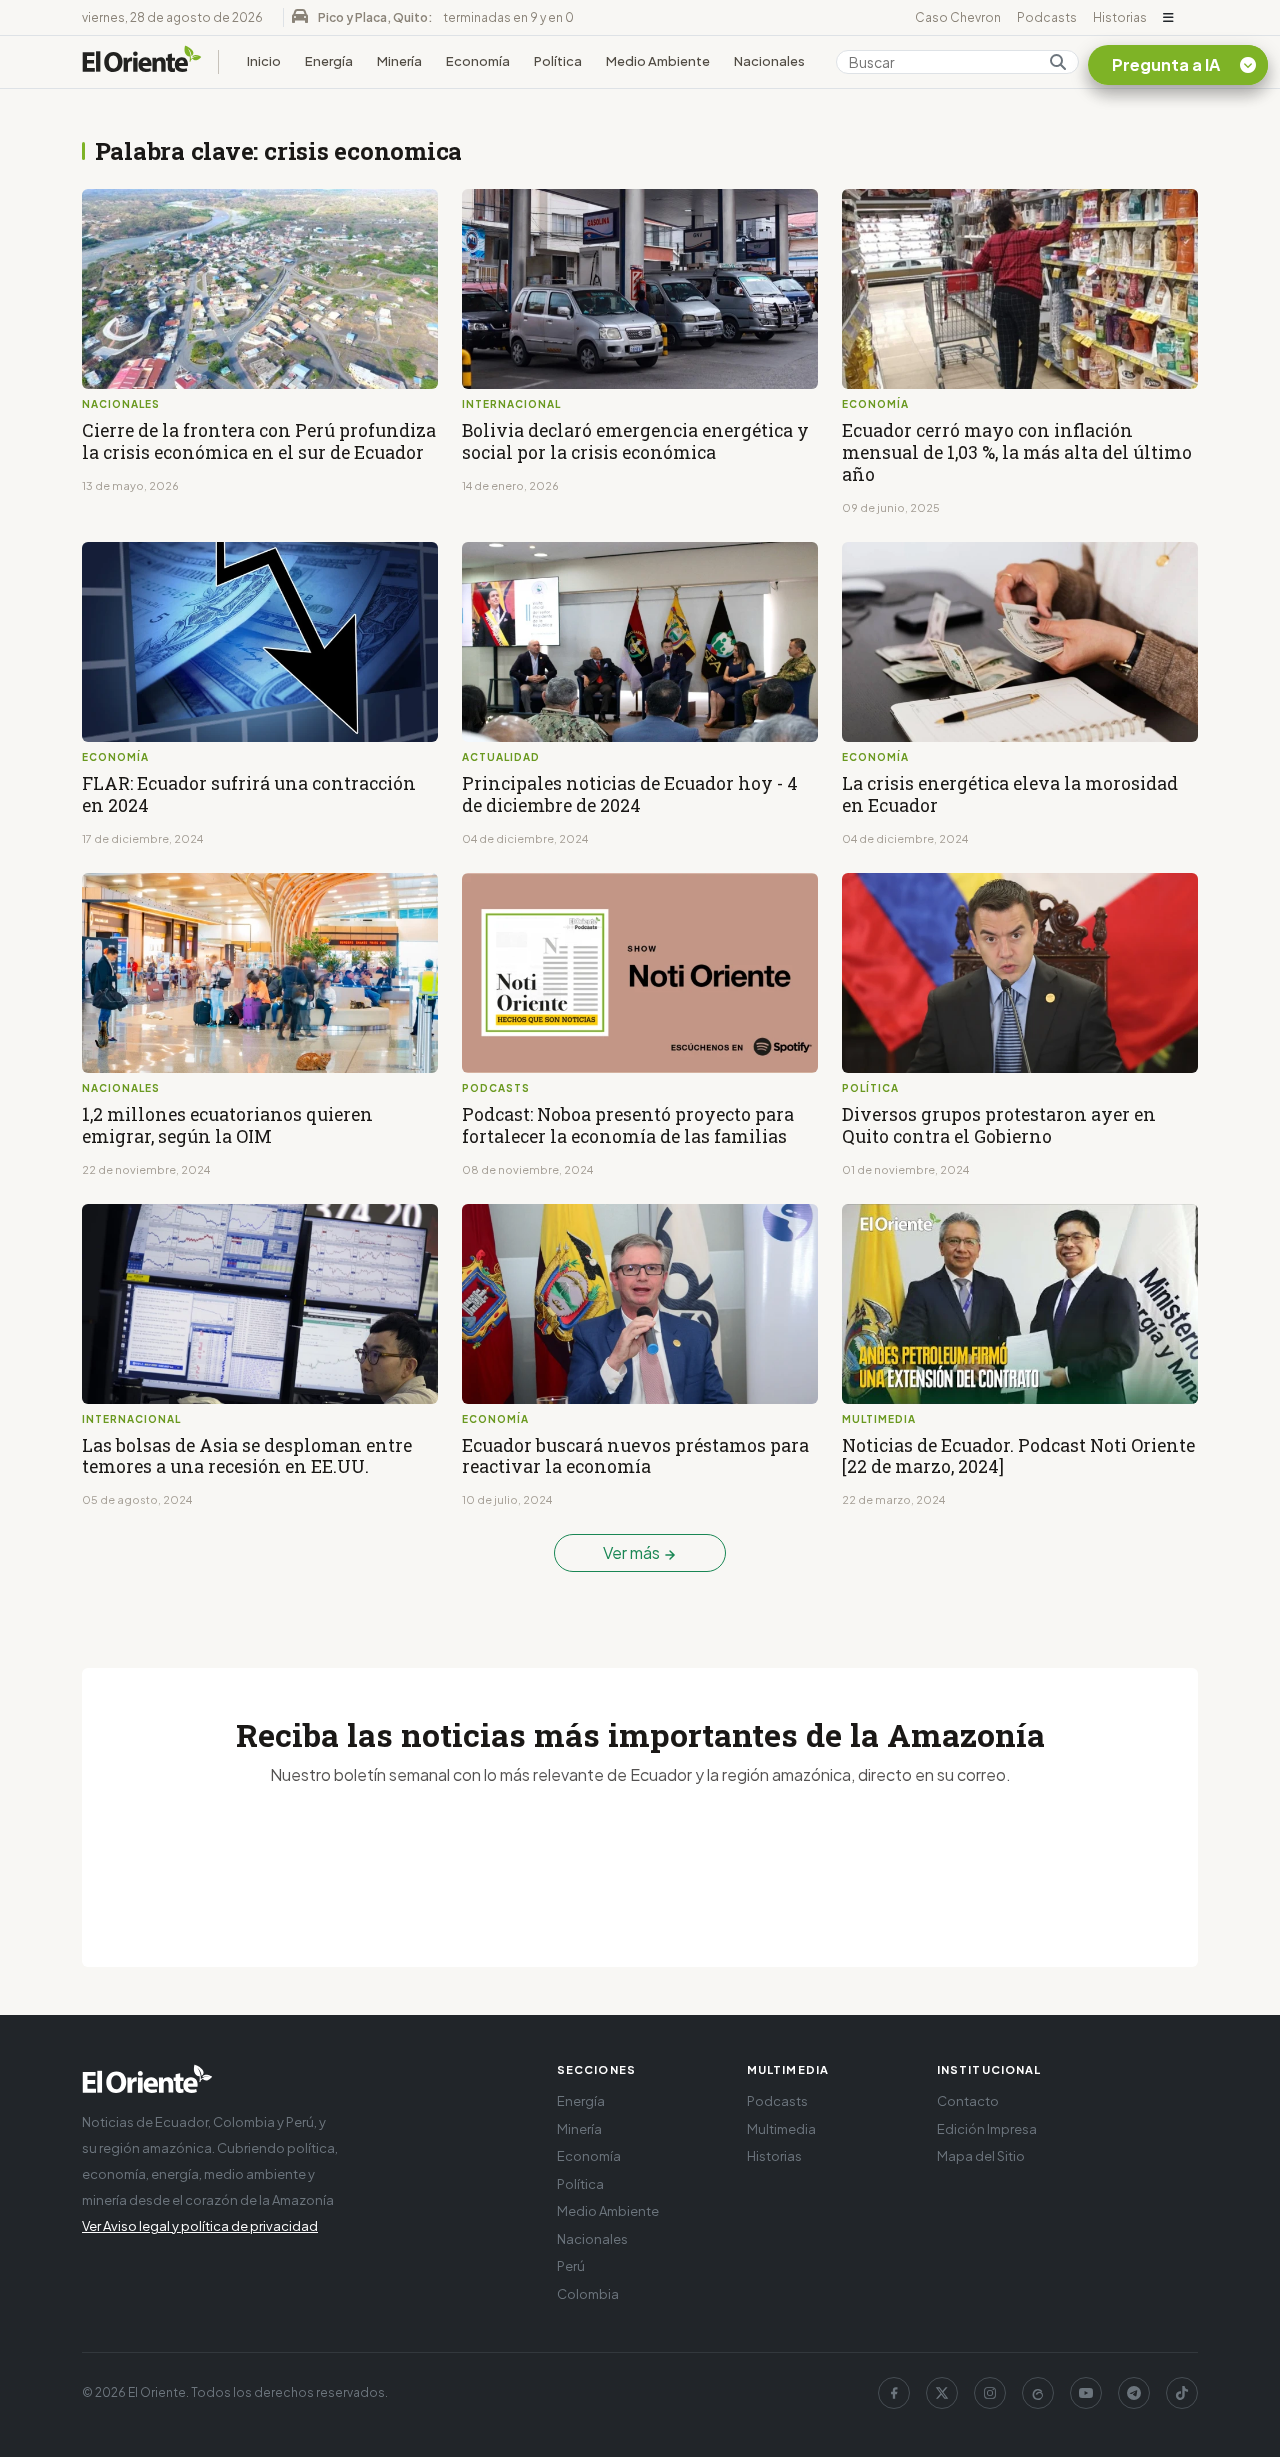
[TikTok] (1182, 2393)
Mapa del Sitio (981, 2156)
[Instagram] (990, 2393)
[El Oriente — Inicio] (142, 62)
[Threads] (1038, 2393)
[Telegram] (1134, 2393)
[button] (1168, 18)
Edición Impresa (987, 2129)
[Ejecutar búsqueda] (1058, 62)
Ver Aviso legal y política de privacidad (200, 2226)
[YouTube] (1086, 2393)
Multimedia (781, 2129)
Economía (478, 61)
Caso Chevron (958, 17)
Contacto (968, 2101)
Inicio (264, 61)
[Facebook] (894, 2393)
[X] (942, 2393)
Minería (399, 61)
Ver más (633, 1552)
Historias (1120, 17)
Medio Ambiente (658, 61)
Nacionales (769, 61)
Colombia (588, 2294)
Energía (329, 61)
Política (558, 61)
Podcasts (1047, 17)
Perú (571, 2266)
